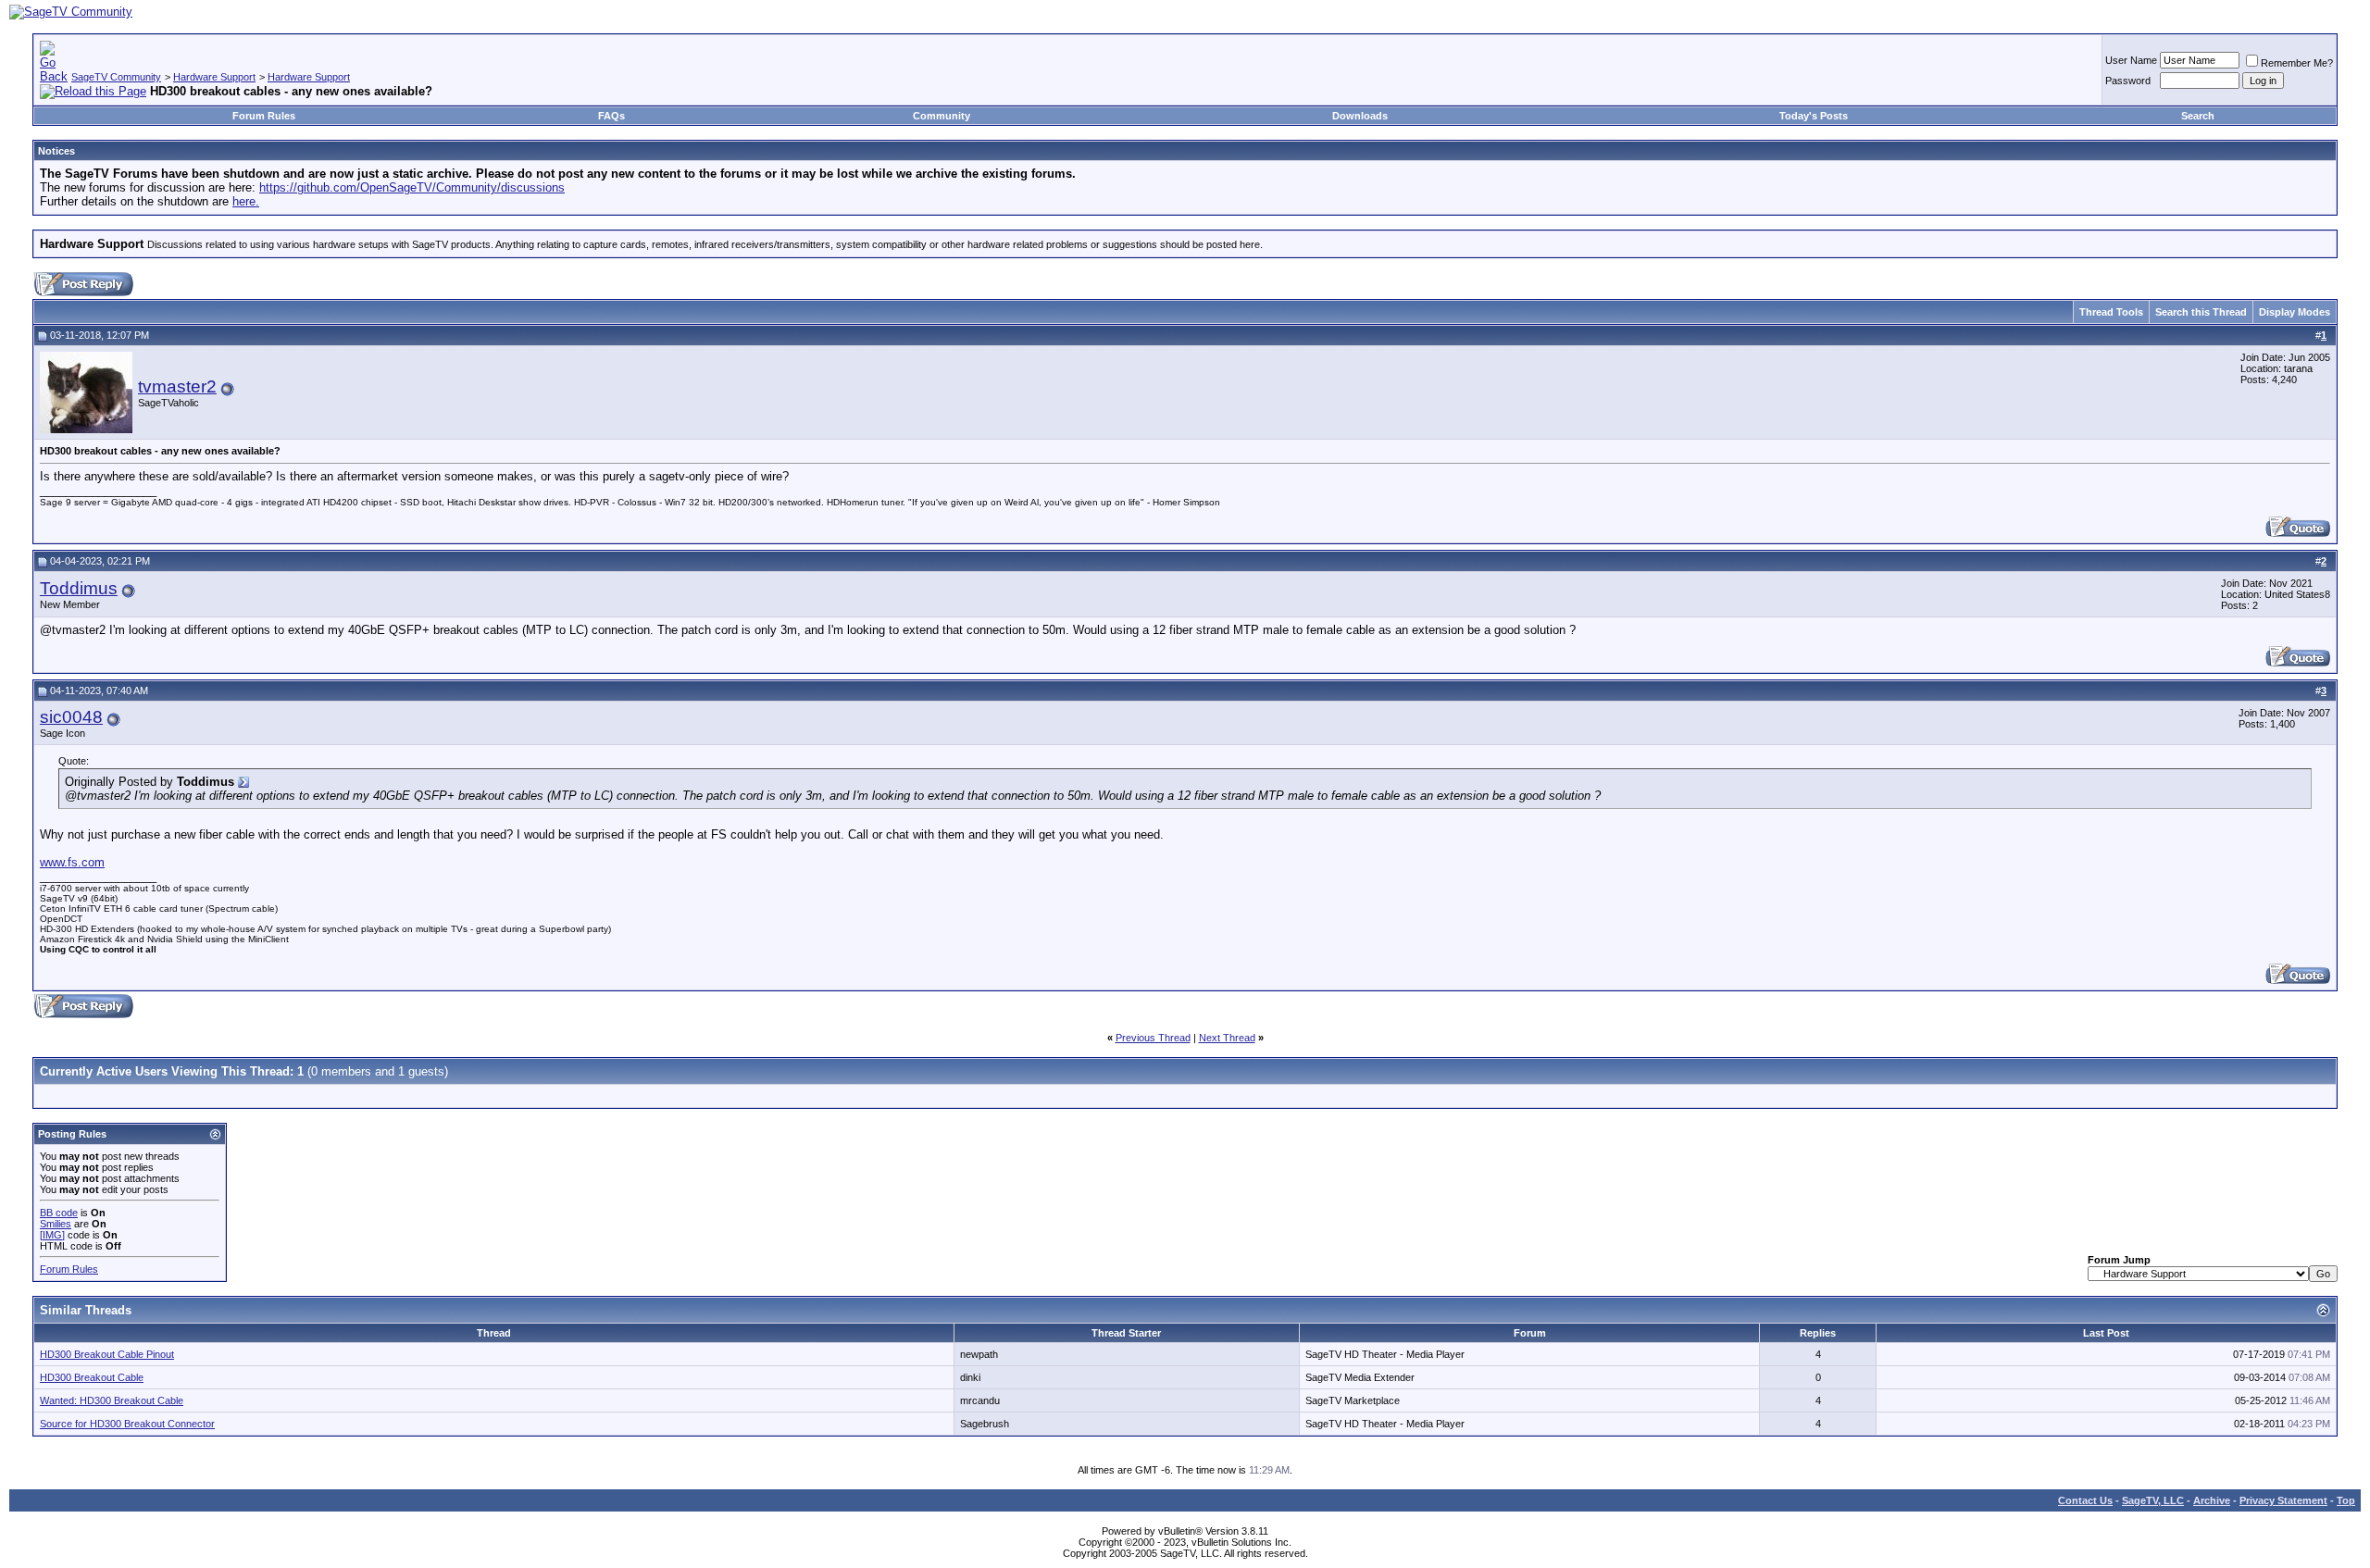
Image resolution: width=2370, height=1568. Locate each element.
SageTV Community (116, 77)
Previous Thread (1153, 1038)
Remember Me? (2297, 63)
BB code (59, 1213)
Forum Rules (264, 116)
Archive (2212, 1500)
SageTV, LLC (2153, 1500)
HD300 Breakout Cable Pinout (107, 1354)
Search (2198, 116)
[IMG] (52, 1235)
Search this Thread (2201, 312)
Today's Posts (1814, 116)
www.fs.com (72, 862)
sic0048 (71, 717)
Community (942, 116)
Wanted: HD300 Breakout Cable (112, 1400)
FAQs (611, 116)
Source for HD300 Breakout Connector (127, 1424)
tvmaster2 (177, 386)
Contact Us (2085, 1500)
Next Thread (1227, 1038)
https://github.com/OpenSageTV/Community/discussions (412, 187)
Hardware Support (214, 77)
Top (2346, 1500)
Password (2128, 81)
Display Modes (2295, 312)
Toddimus (79, 588)
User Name (2131, 60)
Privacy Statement (2283, 1500)
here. (246, 201)
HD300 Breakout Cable (92, 1377)
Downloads (1360, 116)
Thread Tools (2111, 312)
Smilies (56, 1224)
